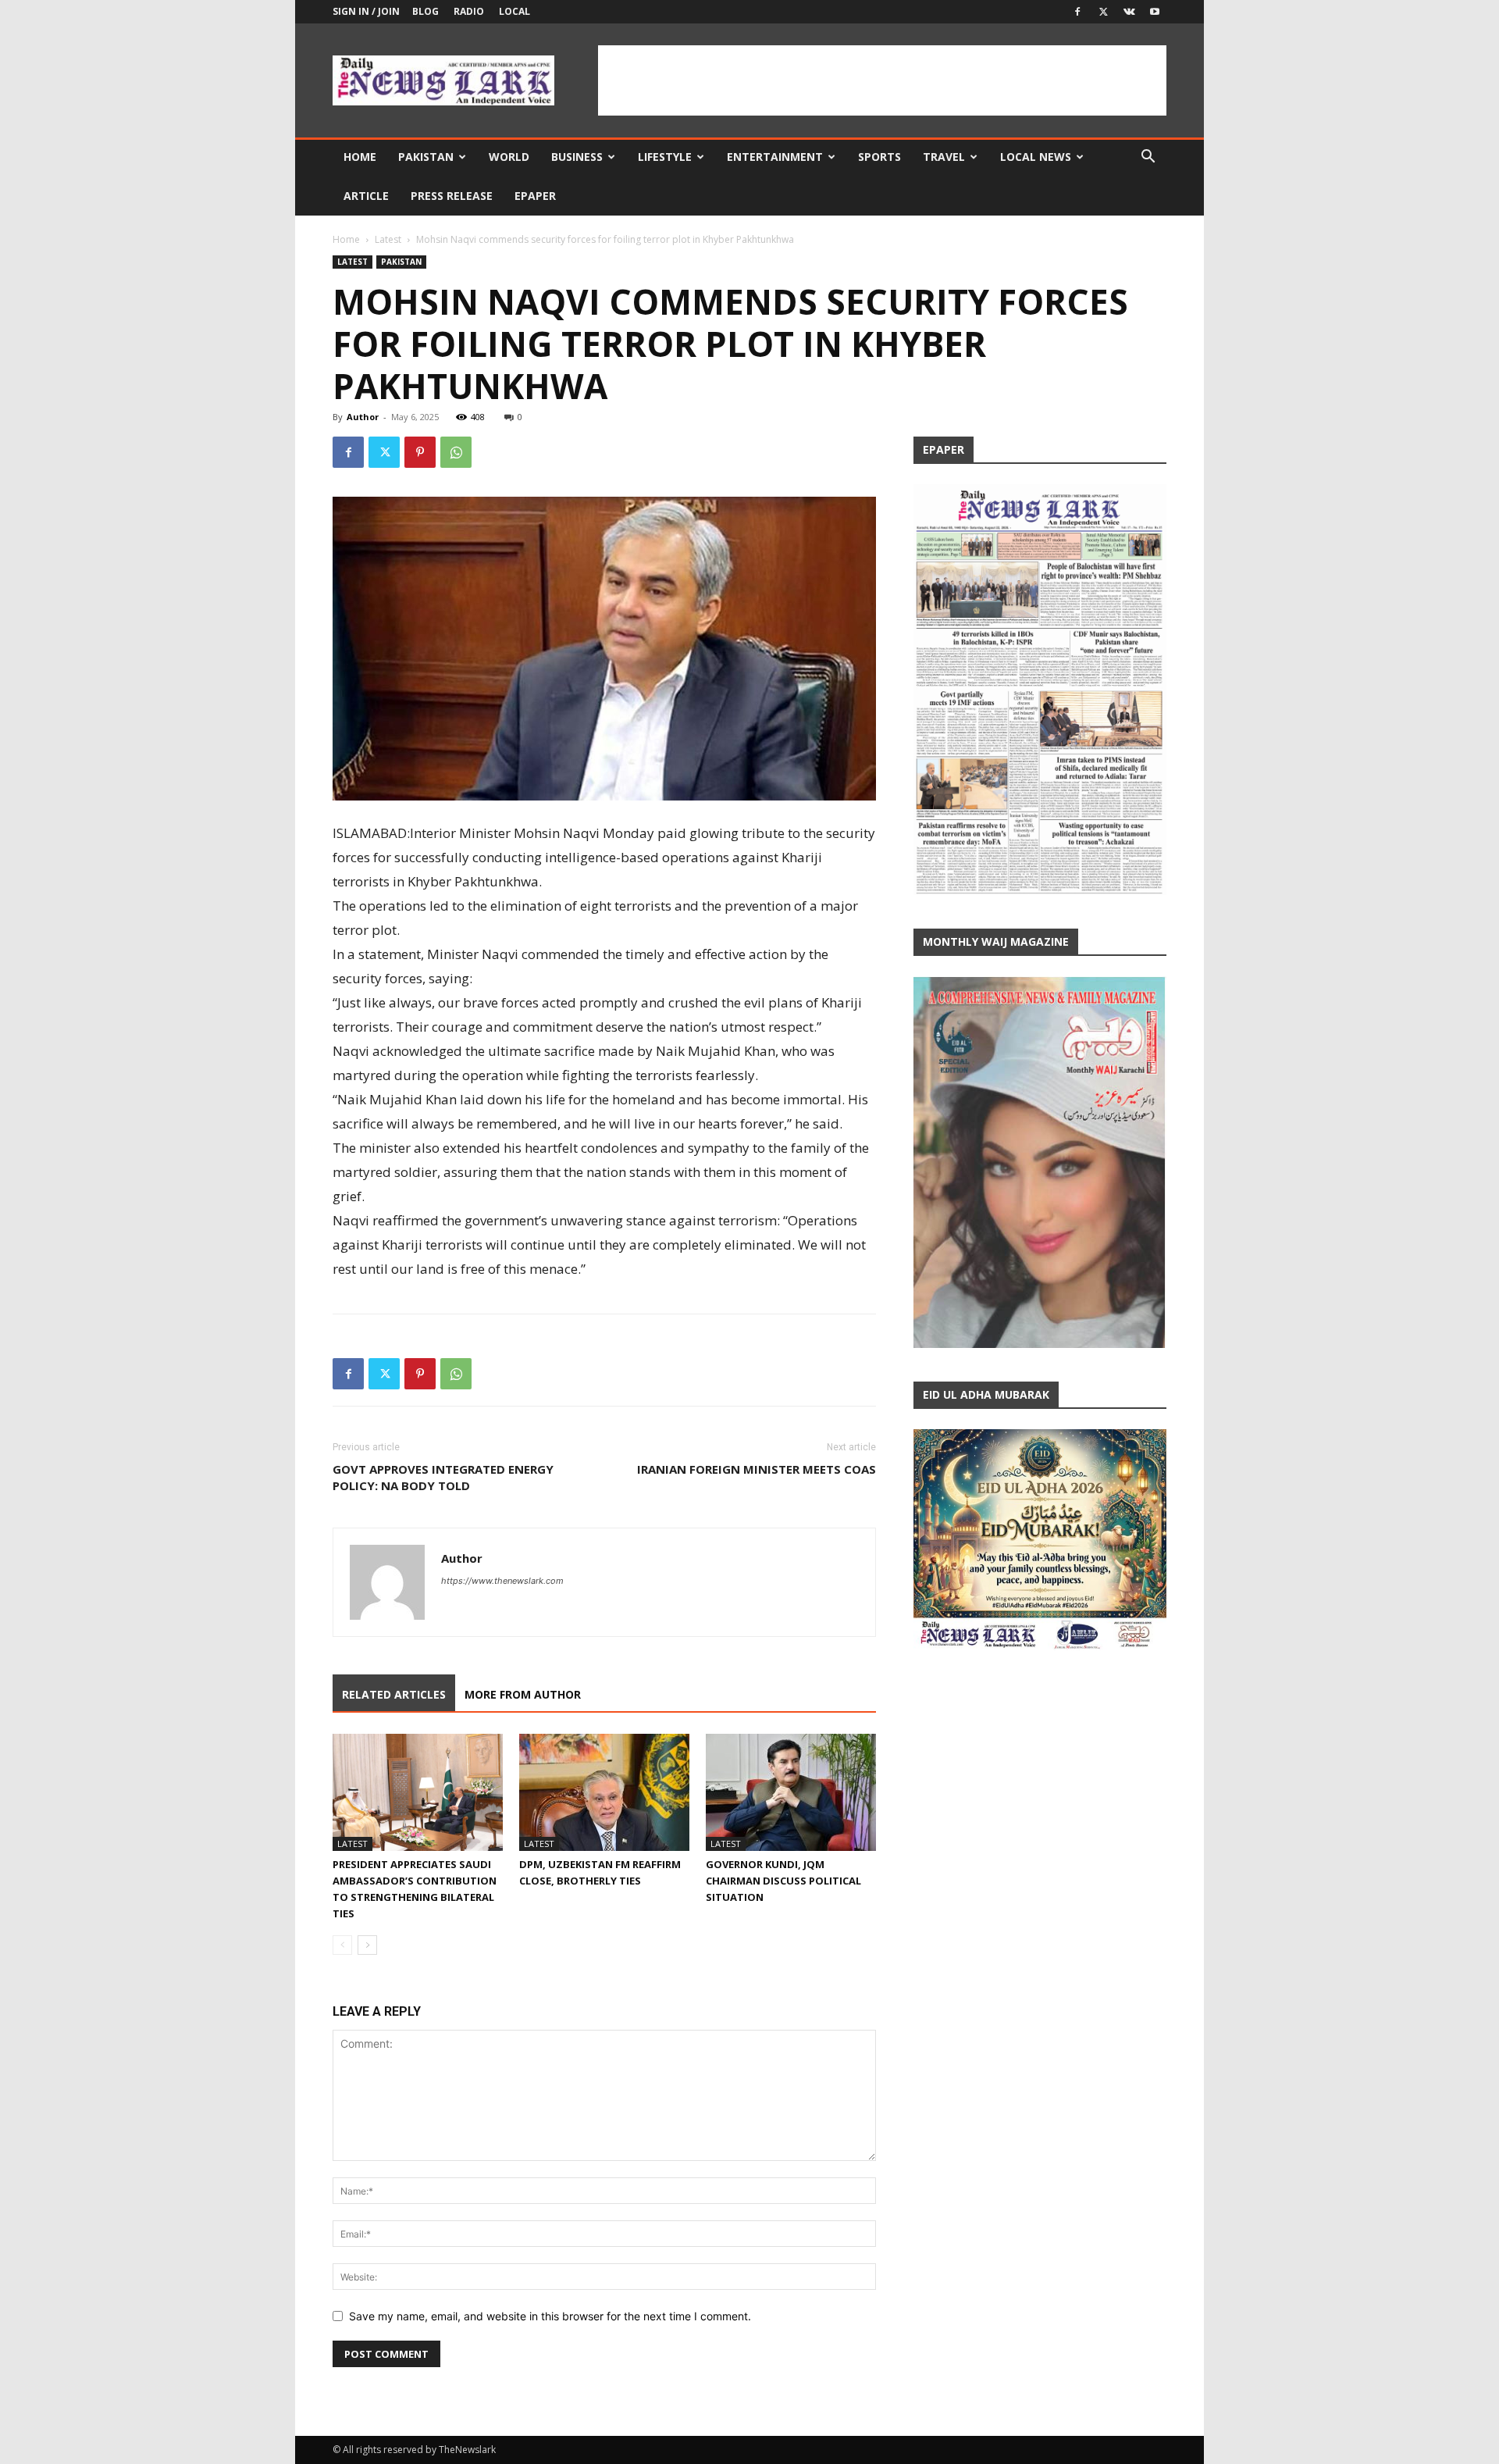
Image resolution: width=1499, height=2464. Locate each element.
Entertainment (775, 157)
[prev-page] (342, 1945)
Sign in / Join (366, 11)
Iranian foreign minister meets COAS (757, 1469)
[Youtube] (1155, 12)
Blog (425, 11)
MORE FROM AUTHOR (523, 1694)
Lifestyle (665, 157)
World (509, 157)
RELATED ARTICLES (394, 1694)
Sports (879, 157)
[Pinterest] (420, 452)
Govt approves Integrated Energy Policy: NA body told (443, 1477)
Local (515, 11)
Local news (1036, 157)
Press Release (452, 196)
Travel (944, 157)
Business (577, 157)
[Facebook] (1077, 12)
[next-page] (367, 1945)
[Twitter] (1103, 12)
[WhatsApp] (456, 452)
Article (366, 196)
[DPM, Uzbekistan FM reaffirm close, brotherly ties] (604, 1792)
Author (363, 417)
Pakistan (426, 157)
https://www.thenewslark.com (502, 1581)
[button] (1148, 158)
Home (360, 157)
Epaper (535, 196)
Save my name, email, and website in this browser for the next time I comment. (550, 2316)
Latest (388, 239)
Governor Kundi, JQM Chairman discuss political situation (783, 1881)
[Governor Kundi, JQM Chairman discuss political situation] (791, 1792)
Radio (469, 11)
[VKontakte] (1129, 12)
